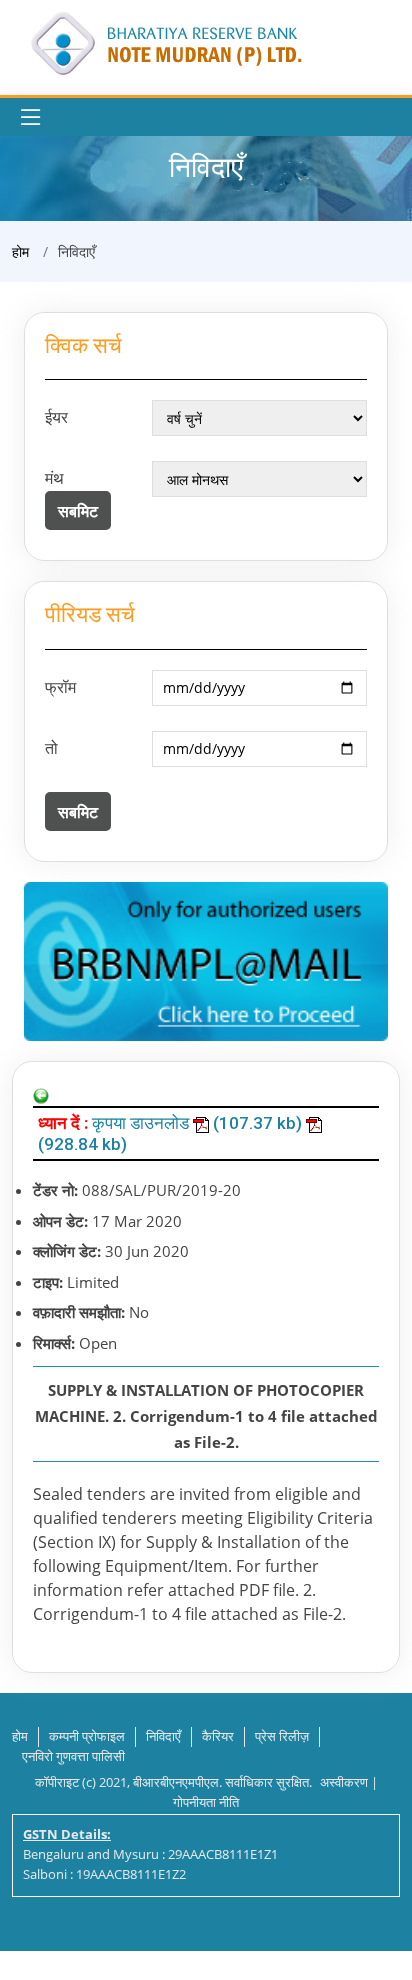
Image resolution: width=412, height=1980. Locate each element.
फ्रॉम (60, 687)
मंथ (54, 478)
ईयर (56, 417)
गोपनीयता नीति (206, 1802)
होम (20, 251)
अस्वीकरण (344, 1782)
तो (51, 748)
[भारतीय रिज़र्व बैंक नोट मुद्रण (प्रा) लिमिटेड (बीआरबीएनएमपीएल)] (165, 41)
